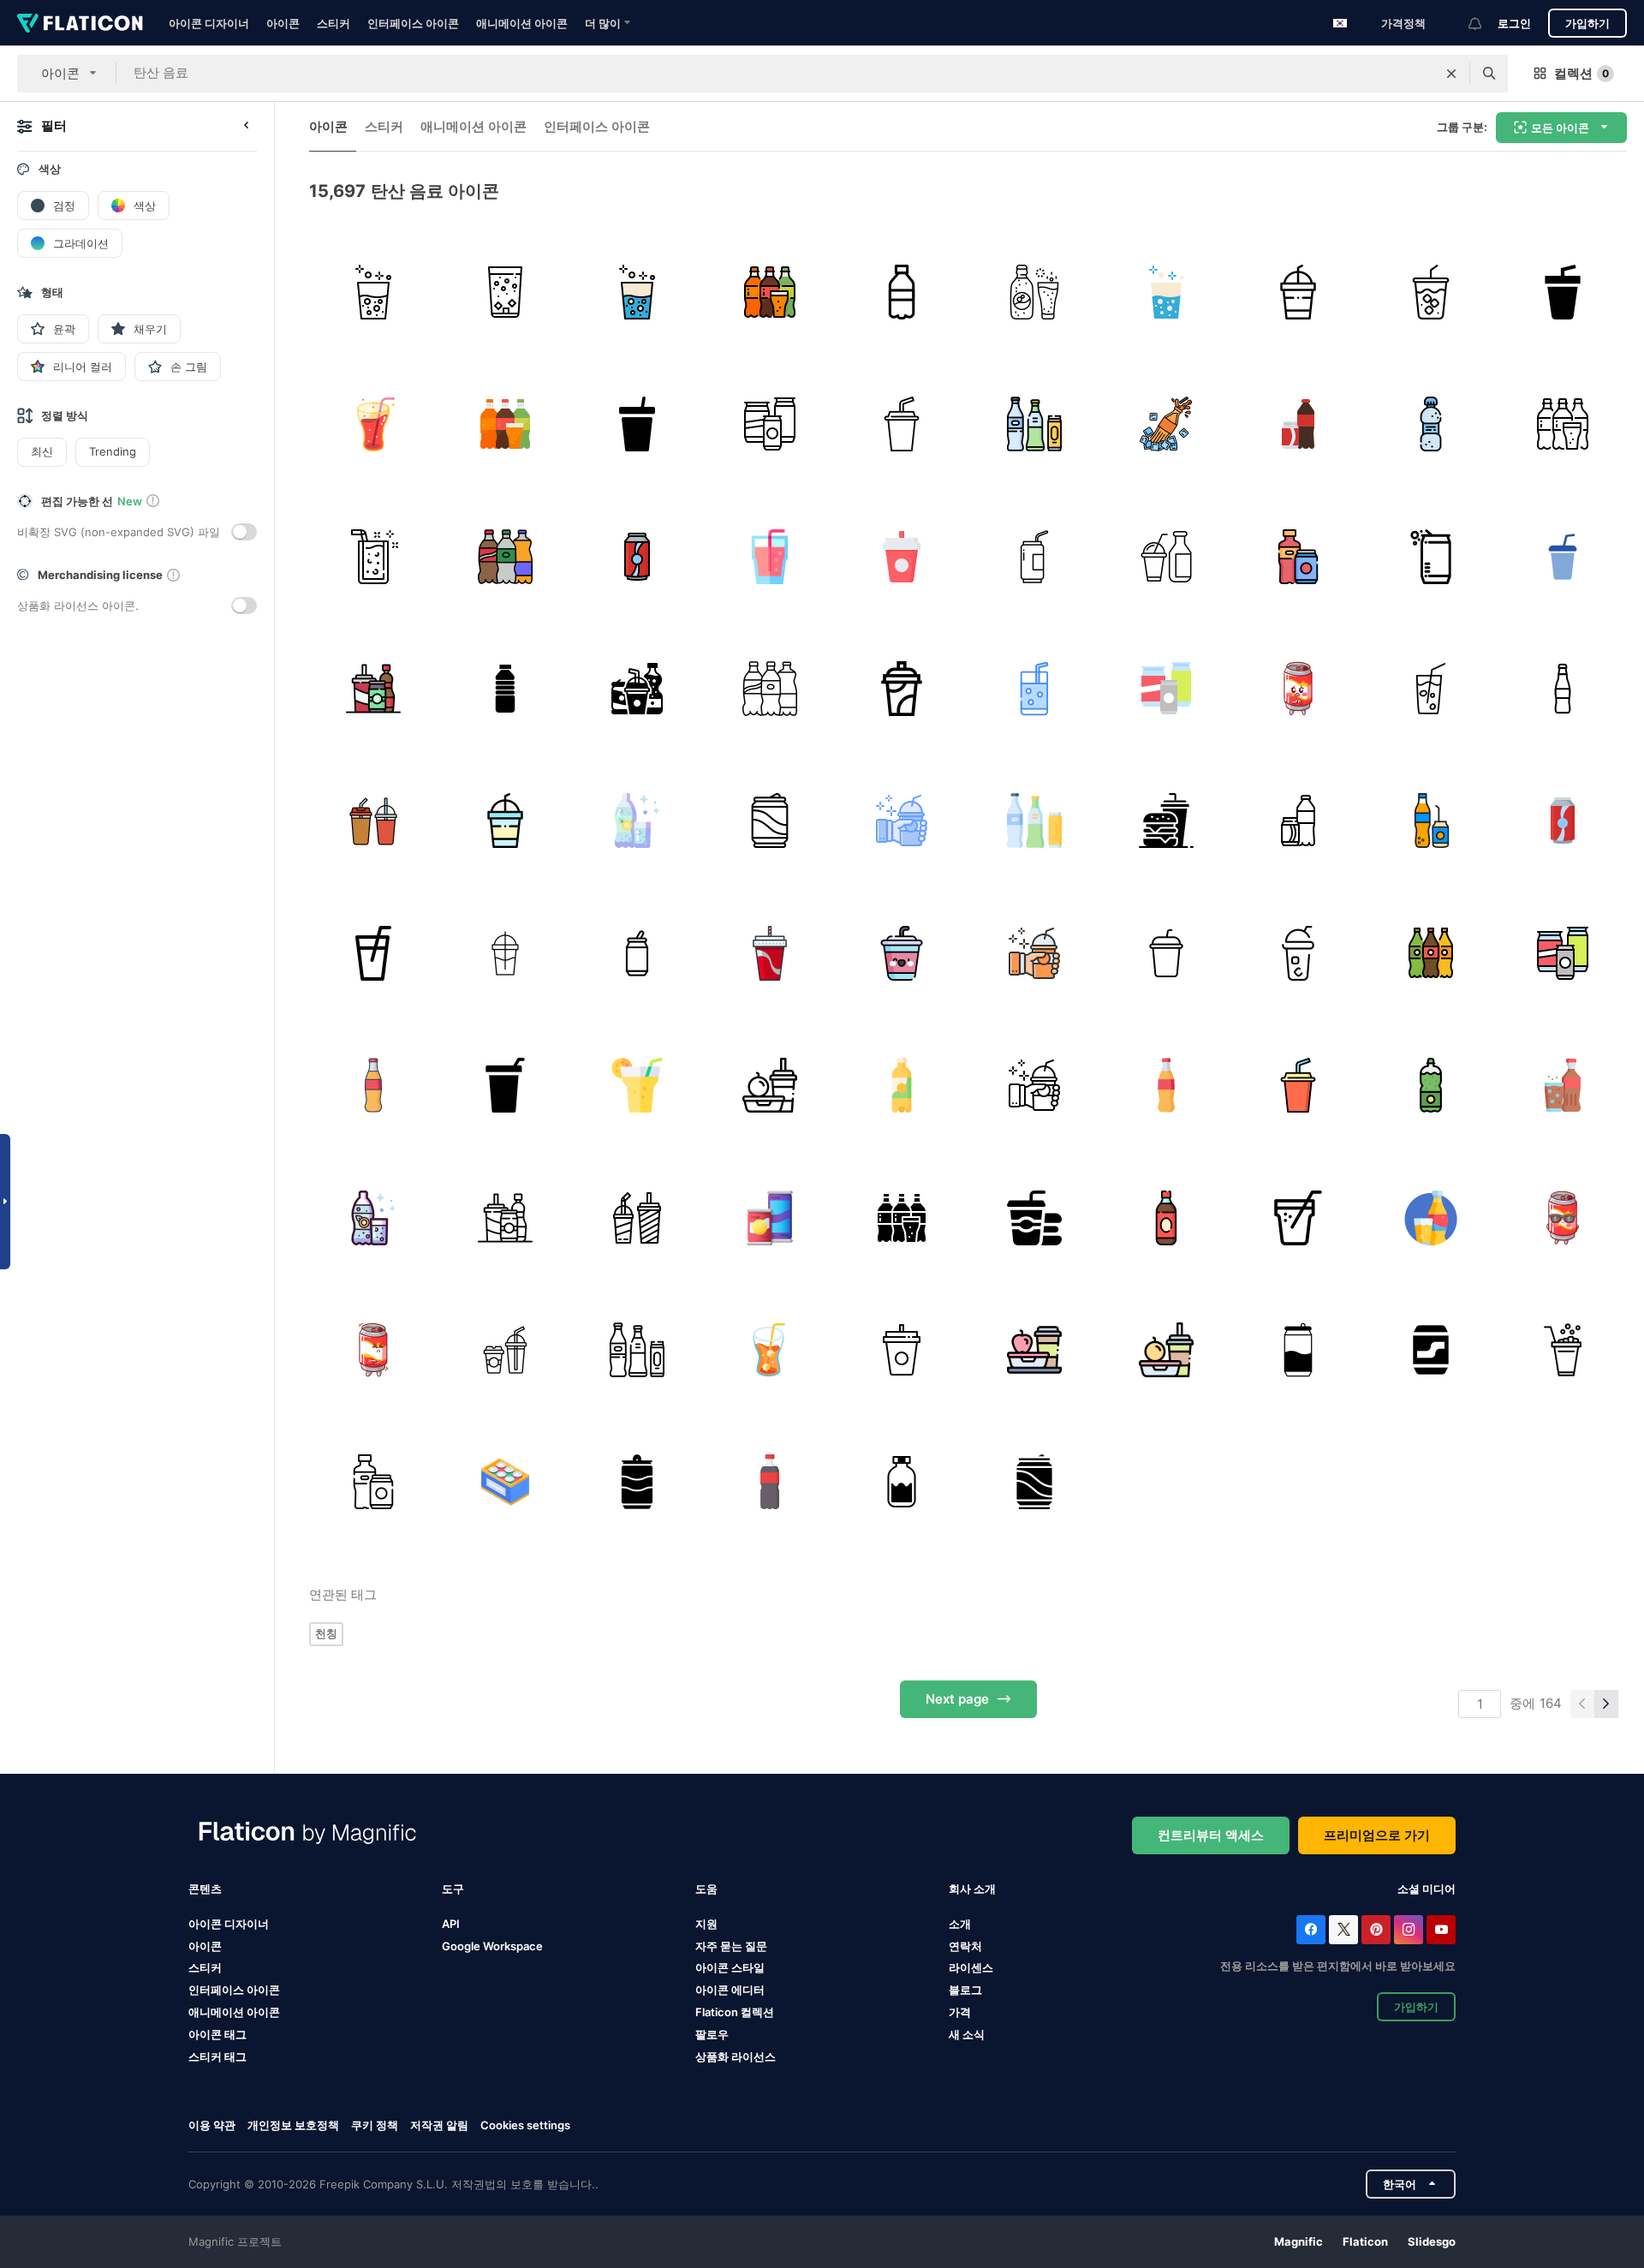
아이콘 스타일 (730, 1967)
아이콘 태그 (217, 2034)
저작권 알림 (439, 2125)
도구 (453, 1889)
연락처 (965, 1946)
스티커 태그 (217, 2056)
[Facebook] (1311, 1930)
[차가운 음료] (902, 953)
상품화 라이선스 (736, 2056)
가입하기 (1587, 23)
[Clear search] (1451, 74)
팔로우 (712, 2034)
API (451, 1924)
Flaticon (1365, 2241)
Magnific (1299, 2241)
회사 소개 (972, 1889)
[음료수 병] (902, 1482)
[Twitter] (1343, 1930)
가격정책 (1403, 23)
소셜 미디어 (1427, 1889)
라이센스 (971, 1967)
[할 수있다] (1299, 688)
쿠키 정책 (375, 2125)
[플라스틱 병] (505, 688)
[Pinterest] (1376, 1930)
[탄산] (1430, 688)
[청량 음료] (769, 292)
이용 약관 (212, 2125)
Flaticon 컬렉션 (735, 2012)
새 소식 (967, 2034)
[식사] (769, 1085)
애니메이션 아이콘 (522, 23)
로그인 (1514, 23)
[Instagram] (1409, 1930)
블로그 (965, 1990)
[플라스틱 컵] (1299, 292)
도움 (706, 1889)
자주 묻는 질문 (731, 1946)
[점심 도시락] (1034, 1349)
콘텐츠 (205, 1889)
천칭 (326, 1633)
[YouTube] (1441, 1930)
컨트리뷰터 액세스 (1211, 1835)
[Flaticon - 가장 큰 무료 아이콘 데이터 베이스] (80, 23)
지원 (706, 1924)
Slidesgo (1432, 2241)
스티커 (334, 23)
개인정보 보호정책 (293, 2125)
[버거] (1166, 821)
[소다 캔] (637, 953)
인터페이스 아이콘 (413, 23)
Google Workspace (492, 1946)
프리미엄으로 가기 (1377, 1835)
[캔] (769, 424)
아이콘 (283, 23)
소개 (960, 1924)
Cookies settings (525, 2125)
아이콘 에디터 (730, 1990)
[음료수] (1166, 688)
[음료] (1166, 556)
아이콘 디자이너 (209, 23)
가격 (960, 2012)
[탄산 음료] (373, 292)
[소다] (505, 292)
